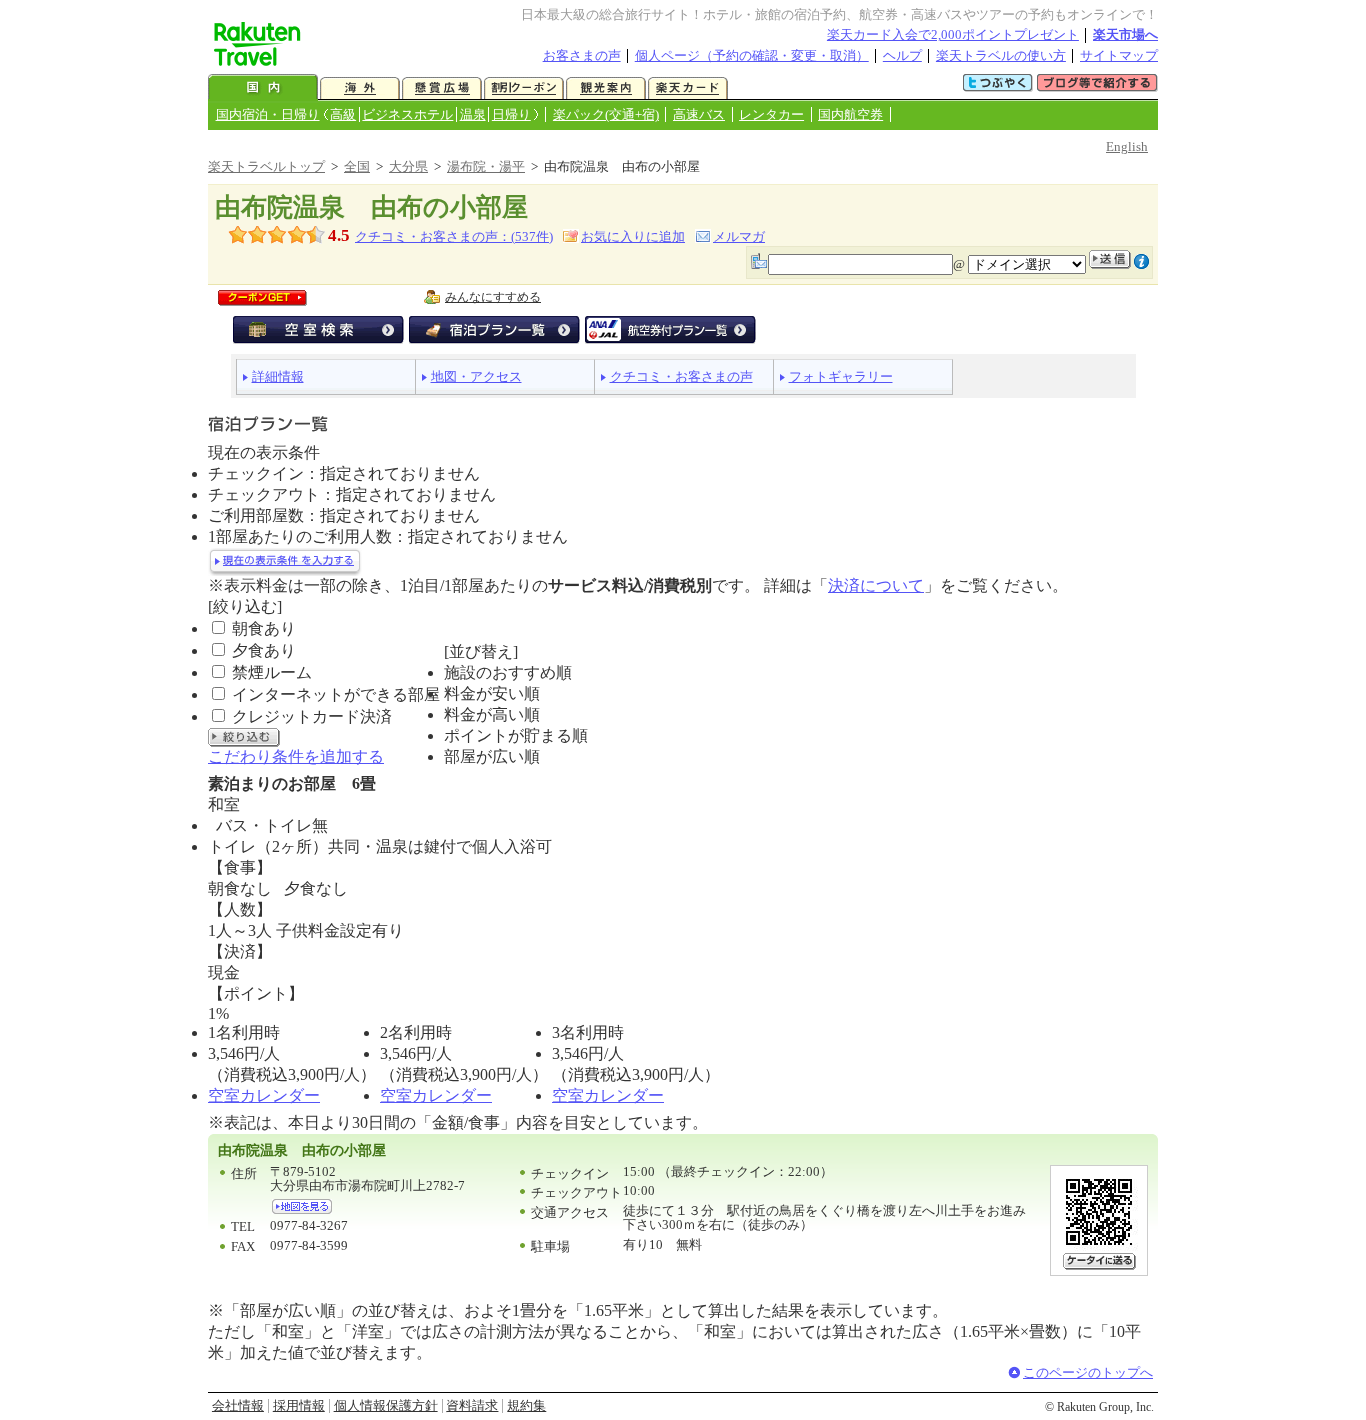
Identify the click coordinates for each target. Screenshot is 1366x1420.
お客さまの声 (582, 55)
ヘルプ (902, 55)
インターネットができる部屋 (336, 694)
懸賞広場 (442, 88)
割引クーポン (524, 88)
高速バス (699, 114)
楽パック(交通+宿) (606, 114)
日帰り (511, 114)
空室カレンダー (264, 1095)
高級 (343, 114)
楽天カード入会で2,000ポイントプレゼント (953, 34)
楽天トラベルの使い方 (1001, 55)
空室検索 (318, 330)
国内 (263, 88)
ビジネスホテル (407, 114)
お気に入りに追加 (633, 236)
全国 (357, 166)
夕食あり (264, 650)
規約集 (526, 1405)
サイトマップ (1119, 55)
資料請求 (472, 1405)
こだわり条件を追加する (296, 756)
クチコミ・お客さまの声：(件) (454, 236)
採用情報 (299, 1405)
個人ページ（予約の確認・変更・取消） (752, 55)
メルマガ (739, 236)
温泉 (473, 114)
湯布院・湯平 (486, 166)
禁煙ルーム (272, 672)
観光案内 (606, 88)
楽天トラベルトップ (266, 166)
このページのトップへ (1088, 1372)
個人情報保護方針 (386, 1405)
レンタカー (771, 114)
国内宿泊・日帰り (268, 114)
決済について (876, 585)
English (1127, 146)
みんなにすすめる (493, 297)
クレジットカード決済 (312, 716)
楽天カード (688, 88)
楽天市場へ (1125, 34)
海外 (360, 88)
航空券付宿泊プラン (670, 330)
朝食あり (264, 628)
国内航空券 (850, 114)
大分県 (408, 166)
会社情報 (238, 1405)
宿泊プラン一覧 (494, 330)
